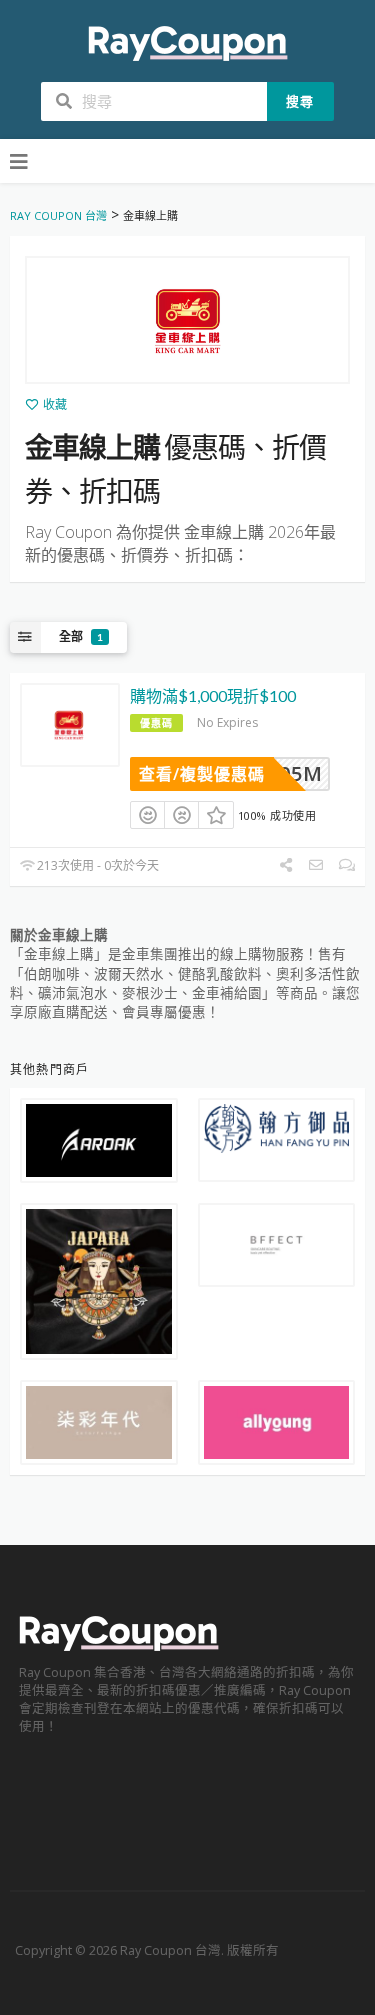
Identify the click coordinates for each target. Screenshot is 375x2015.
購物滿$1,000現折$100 (213, 695)
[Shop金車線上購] (187, 320)
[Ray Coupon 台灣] (188, 41)
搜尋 (300, 101)
